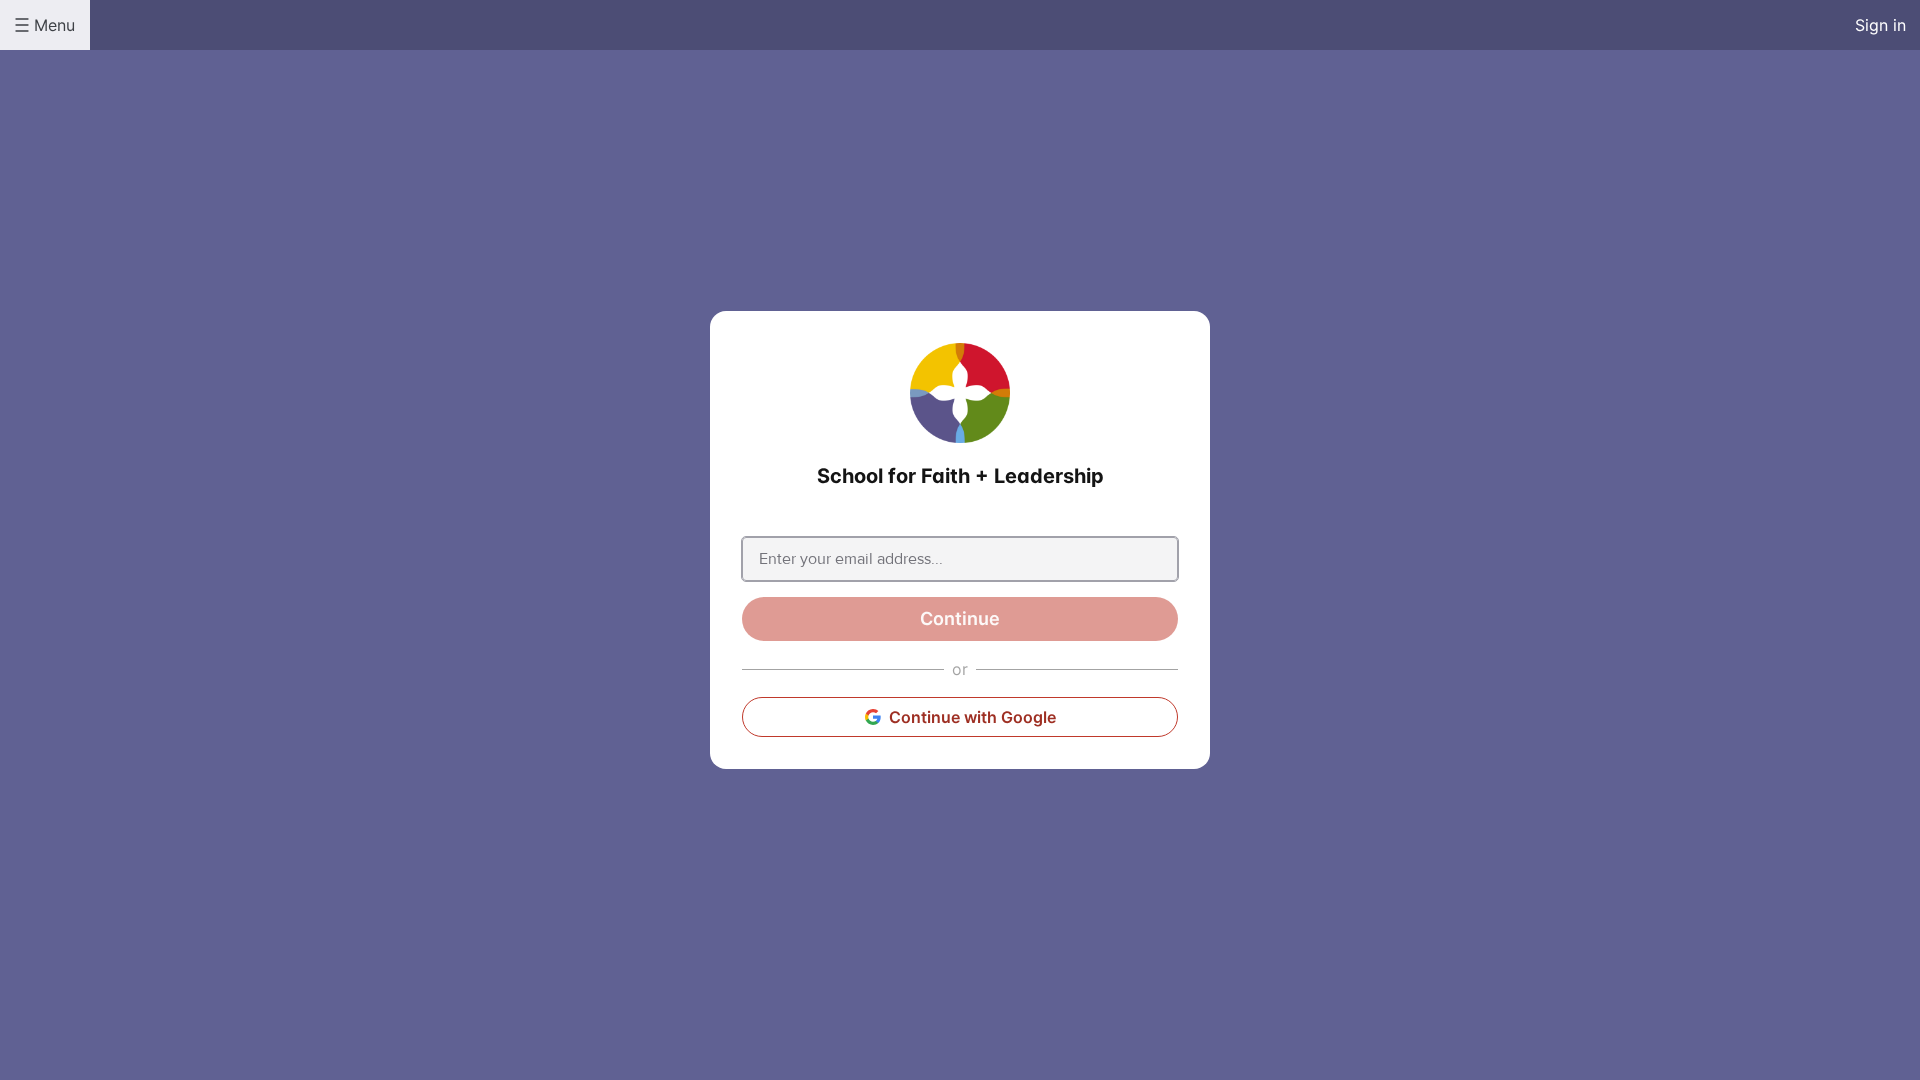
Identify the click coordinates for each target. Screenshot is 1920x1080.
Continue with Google (972, 717)
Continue (960, 618)
